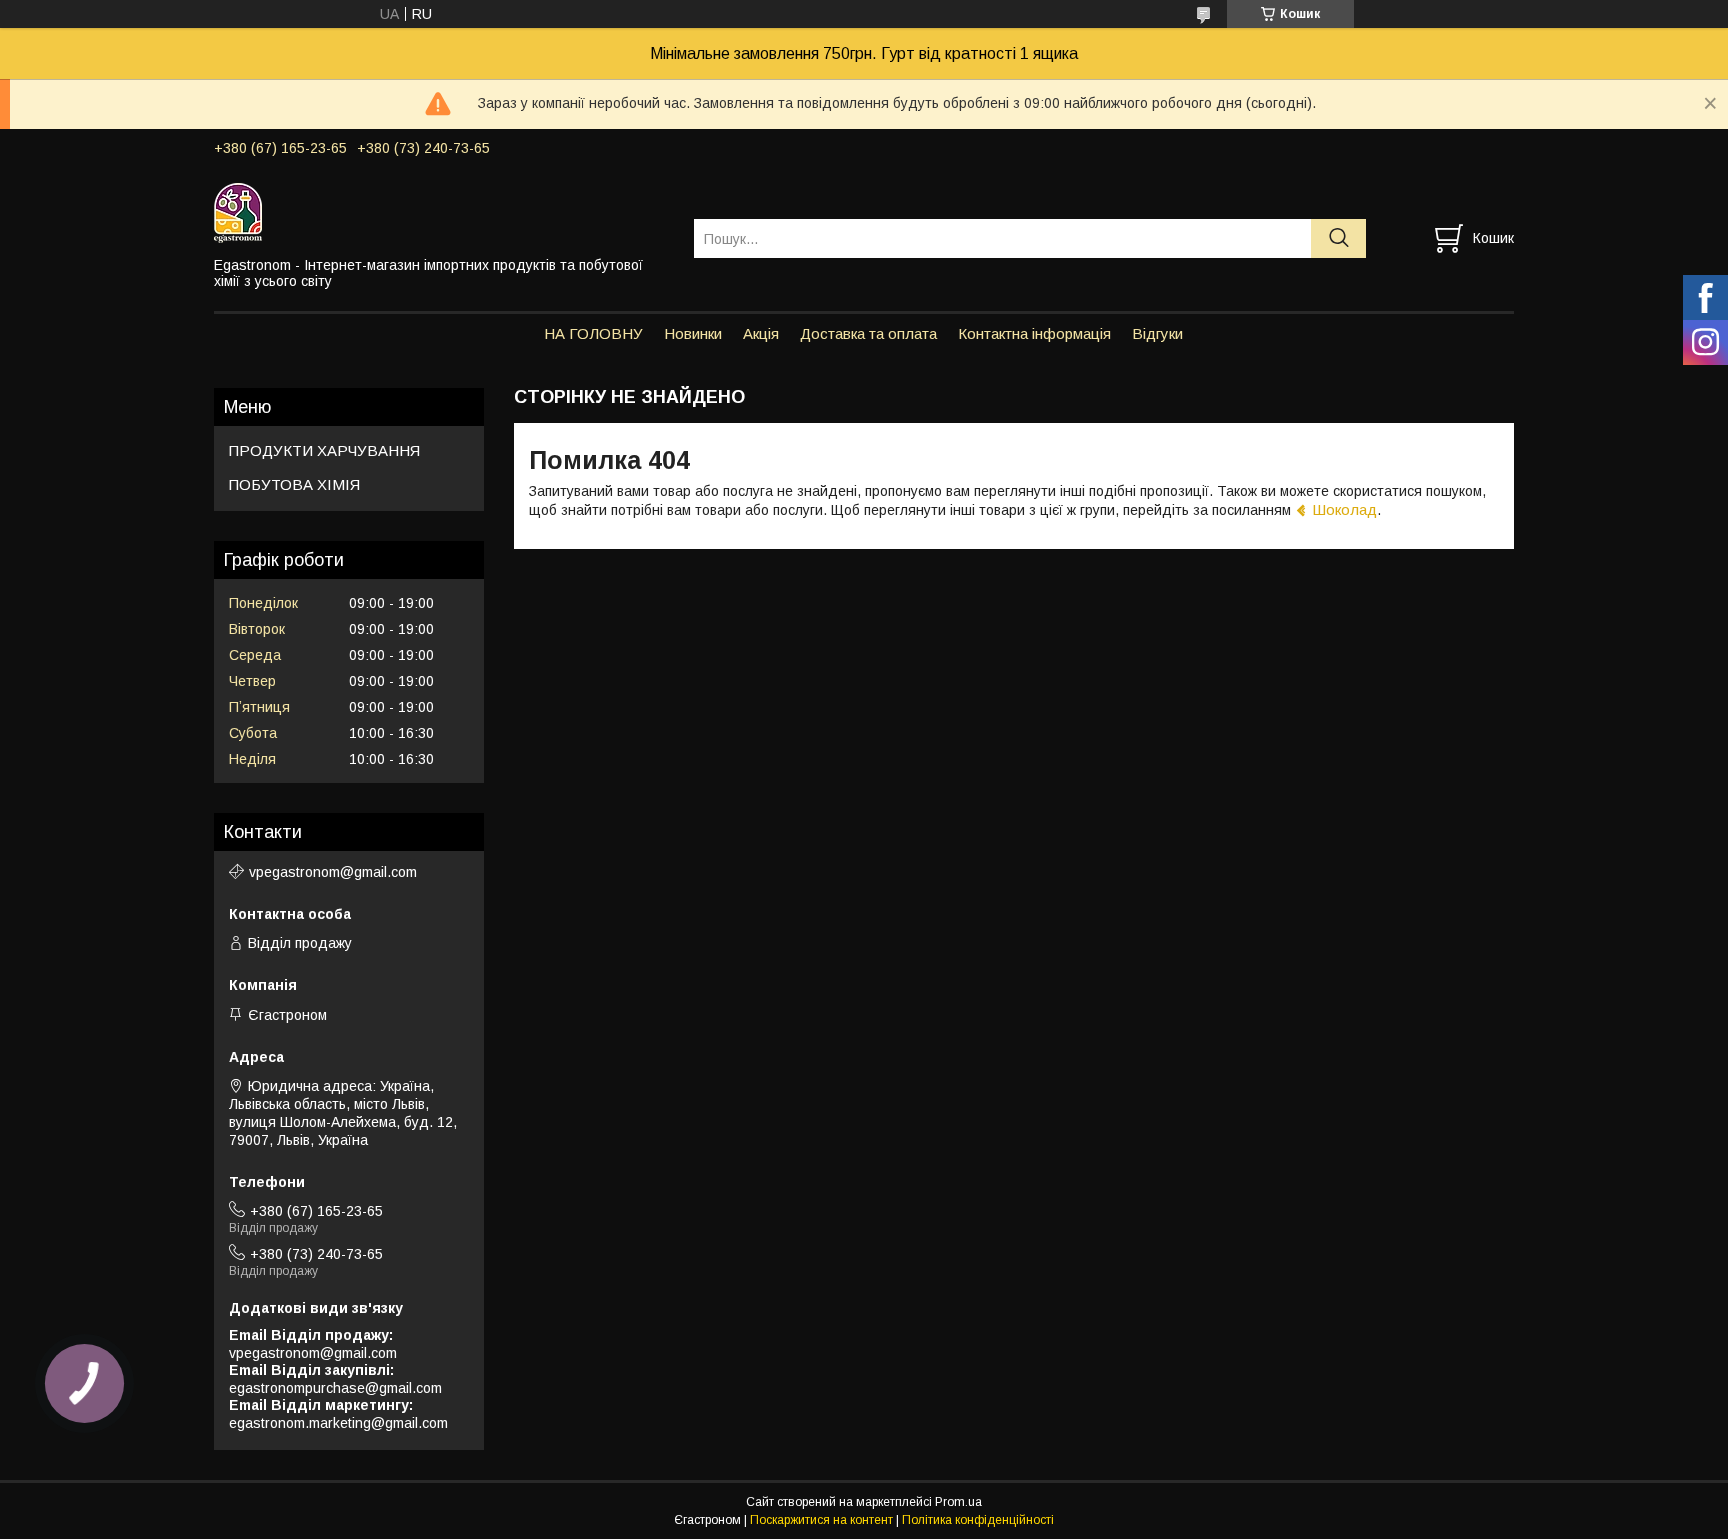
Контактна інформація (1034, 333)
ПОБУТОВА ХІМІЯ (294, 484)
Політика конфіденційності (978, 1520)
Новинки (693, 333)
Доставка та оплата (868, 333)
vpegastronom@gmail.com (333, 872)
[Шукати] (1338, 238)
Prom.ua (958, 1502)
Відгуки (1157, 333)
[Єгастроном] (441, 212)
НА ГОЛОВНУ (593, 333)
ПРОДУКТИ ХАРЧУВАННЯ (324, 450)
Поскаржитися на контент (821, 1520)
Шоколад (1344, 509)
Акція (761, 333)
